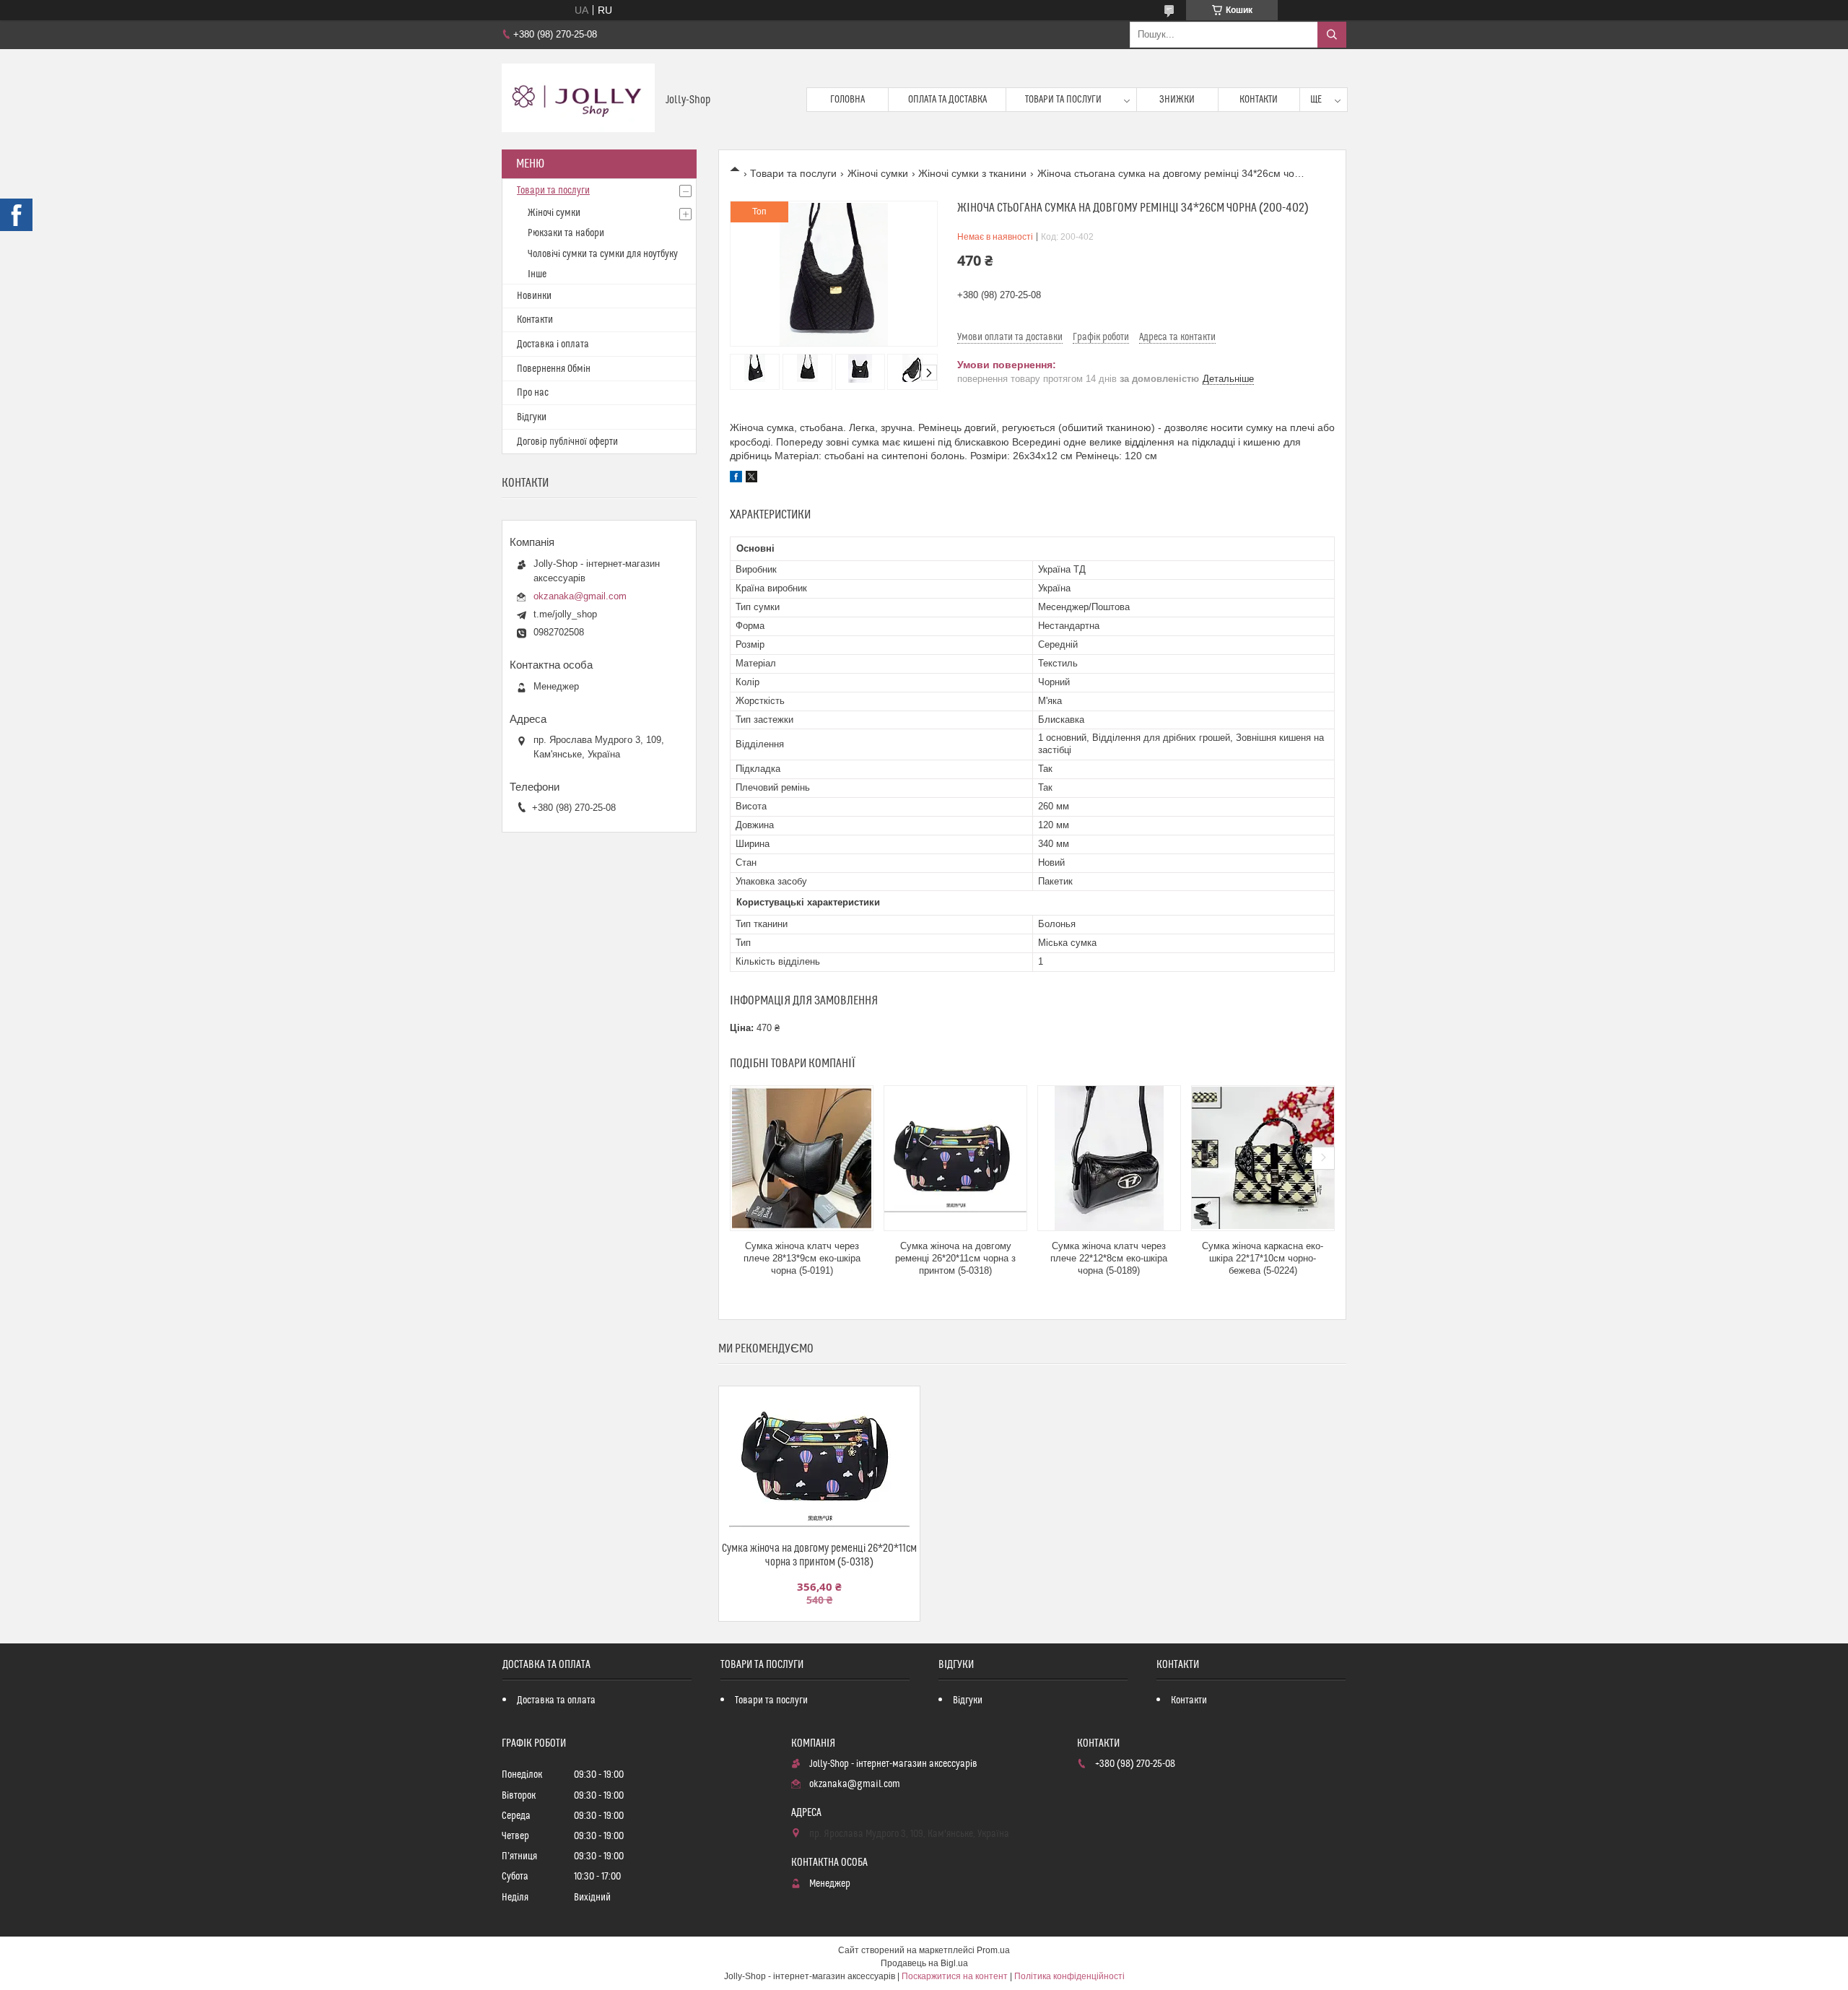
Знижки (1177, 100)
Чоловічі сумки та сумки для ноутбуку (603, 254)
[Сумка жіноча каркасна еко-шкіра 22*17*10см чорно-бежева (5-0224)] (1263, 1158)
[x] (751, 479)
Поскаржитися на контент (955, 1976)
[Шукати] (1332, 35)
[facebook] (736, 479)
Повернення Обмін (554, 369)
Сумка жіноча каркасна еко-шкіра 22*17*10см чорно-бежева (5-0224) (1263, 1258)
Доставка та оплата (556, 1700)
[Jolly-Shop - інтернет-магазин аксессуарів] (578, 99)
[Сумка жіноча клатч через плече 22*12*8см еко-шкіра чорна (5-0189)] (1109, 1158)
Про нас (533, 393)
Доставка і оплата (553, 344)
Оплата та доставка (947, 100)
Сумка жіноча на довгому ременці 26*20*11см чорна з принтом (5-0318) (955, 1258)
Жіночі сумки (878, 173)
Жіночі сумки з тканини (972, 173)
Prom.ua (993, 1950)
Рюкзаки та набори (566, 233)
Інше (537, 274)
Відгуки (532, 417)
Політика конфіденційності (1069, 1976)
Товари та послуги (1063, 100)
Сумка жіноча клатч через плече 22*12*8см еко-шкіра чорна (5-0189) (1109, 1258)
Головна (847, 100)
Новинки (534, 296)
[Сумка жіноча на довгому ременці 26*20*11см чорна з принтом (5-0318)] (955, 1158)
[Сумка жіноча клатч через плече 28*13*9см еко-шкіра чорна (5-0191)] (802, 1158)
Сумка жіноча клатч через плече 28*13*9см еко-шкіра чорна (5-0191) (802, 1258)
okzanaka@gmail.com (580, 596)
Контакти (1259, 100)
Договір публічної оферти (567, 442)
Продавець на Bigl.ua (924, 1963)
